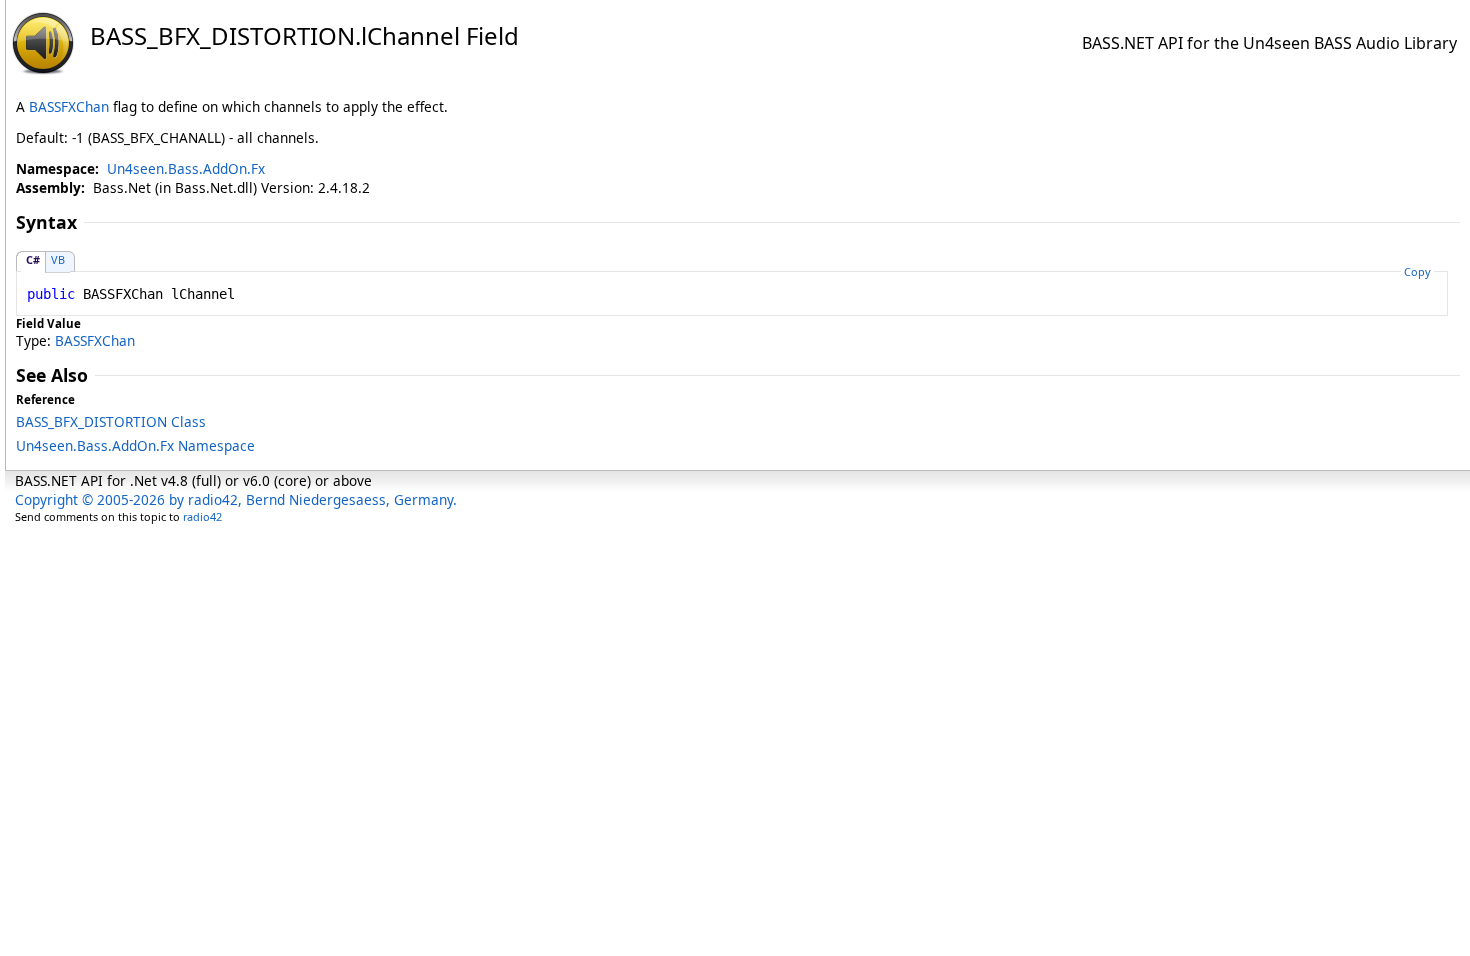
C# (33, 259)
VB (58, 259)
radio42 (202, 516)
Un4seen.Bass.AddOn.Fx (186, 168)
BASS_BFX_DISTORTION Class (111, 421)
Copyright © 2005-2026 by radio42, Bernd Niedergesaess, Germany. (236, 499)
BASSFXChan (69, 106)
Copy (1417, 271)
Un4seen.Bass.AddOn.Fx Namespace (135, 445)
